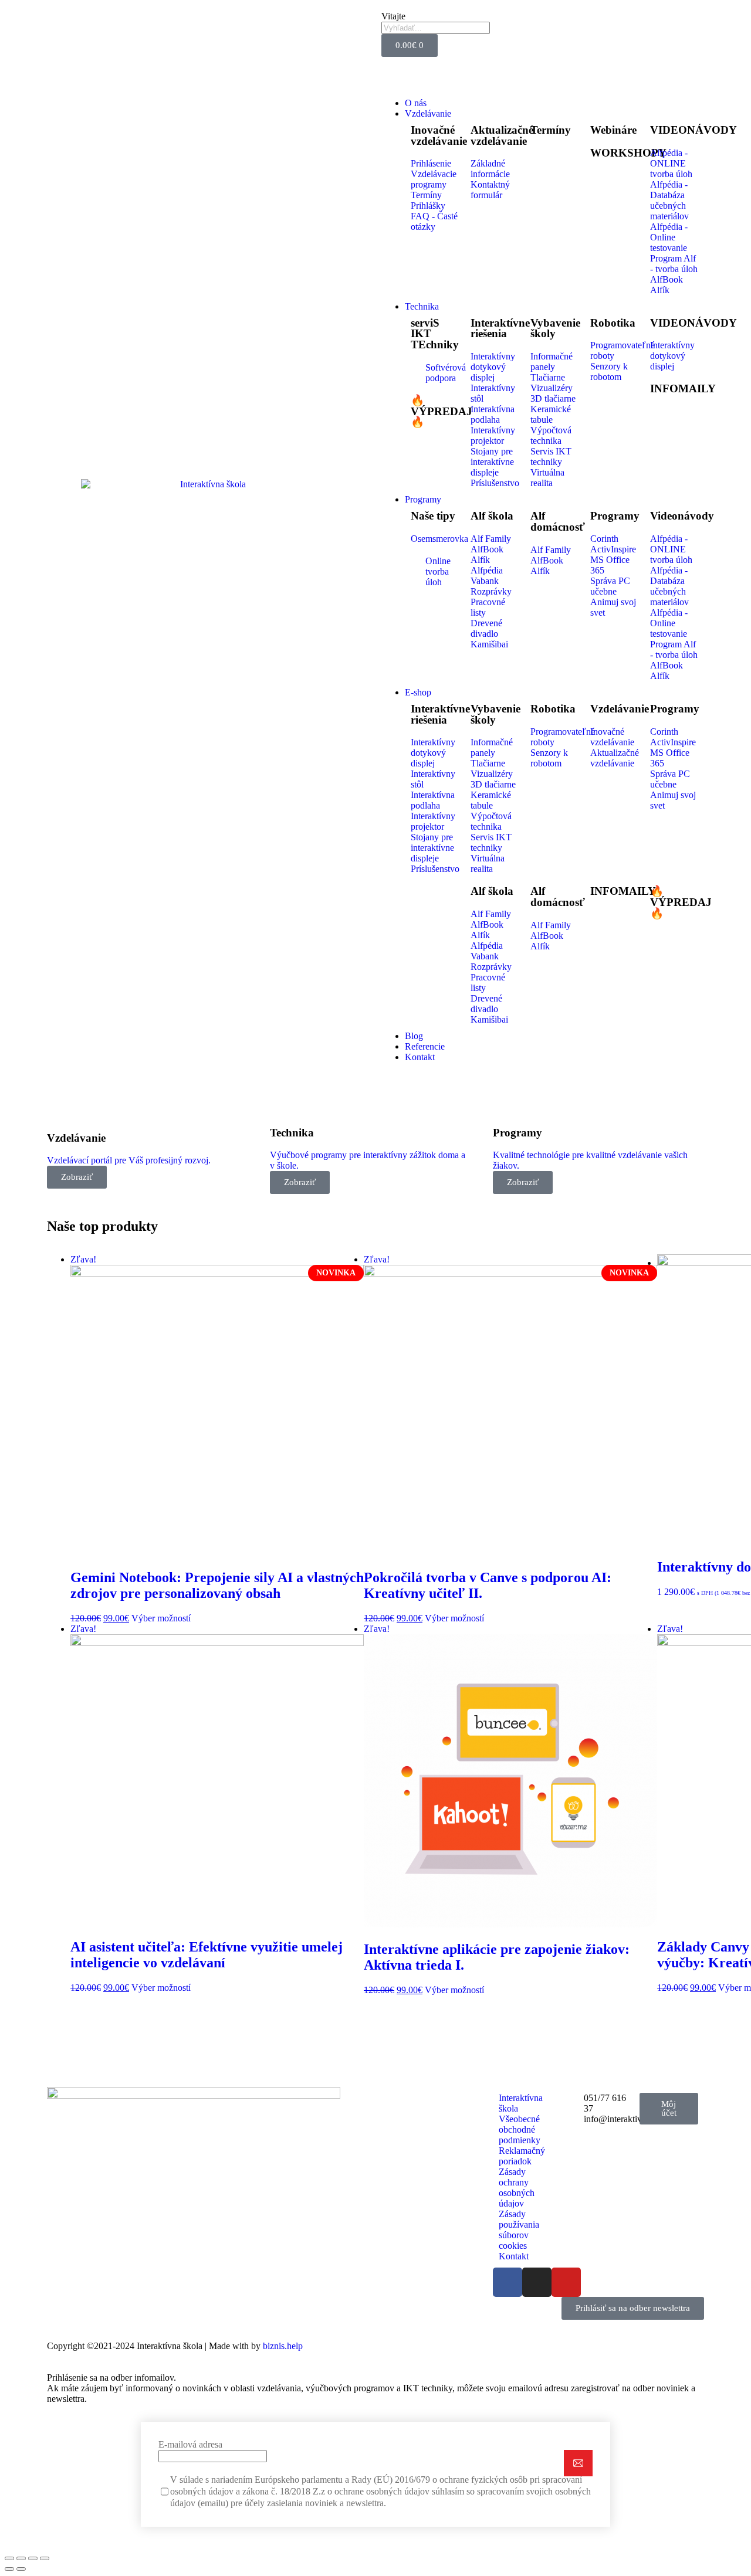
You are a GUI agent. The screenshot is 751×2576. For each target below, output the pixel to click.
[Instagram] (537, 2282)
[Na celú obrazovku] (33, 2558)
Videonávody (682, 516)
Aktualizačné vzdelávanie (502, 135)
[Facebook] (508, 2282)
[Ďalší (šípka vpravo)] (21, 2569)
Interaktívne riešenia (500, 328)
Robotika (613, 323)
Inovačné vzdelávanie (439, 135)
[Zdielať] (21, 2558)
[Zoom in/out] (45, 2558)
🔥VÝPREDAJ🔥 (442, 411)
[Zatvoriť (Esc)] (9, 2558)
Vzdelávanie (620, 709)
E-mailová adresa (190, 2444)
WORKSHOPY (628, 153)
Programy (615, 516)
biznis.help (283, 2346)
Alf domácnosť (558, 521)
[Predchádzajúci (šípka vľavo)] (9, 2569)
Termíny (551, 130)
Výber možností (161, 1618)
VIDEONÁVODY (694, 130)
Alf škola (492, 516)
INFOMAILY (683, 388)
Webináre (613, 130)
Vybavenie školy (555, 328)
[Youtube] (566, 2282)
